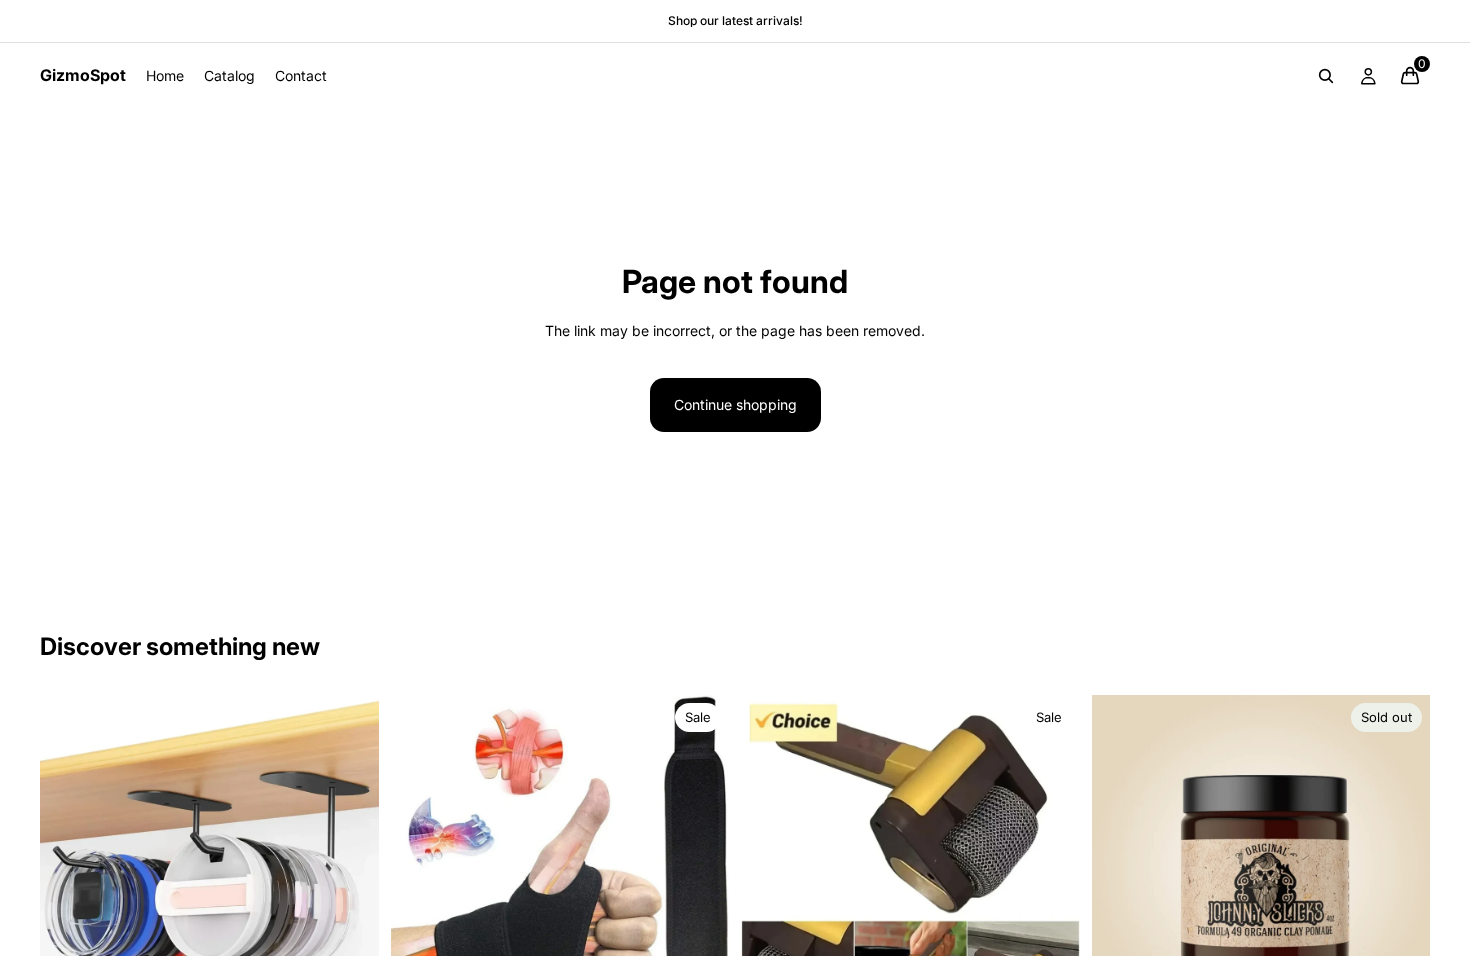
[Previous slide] (70, 865)
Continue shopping (735, 404)
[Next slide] (349, 865)
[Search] (1326, 76)
